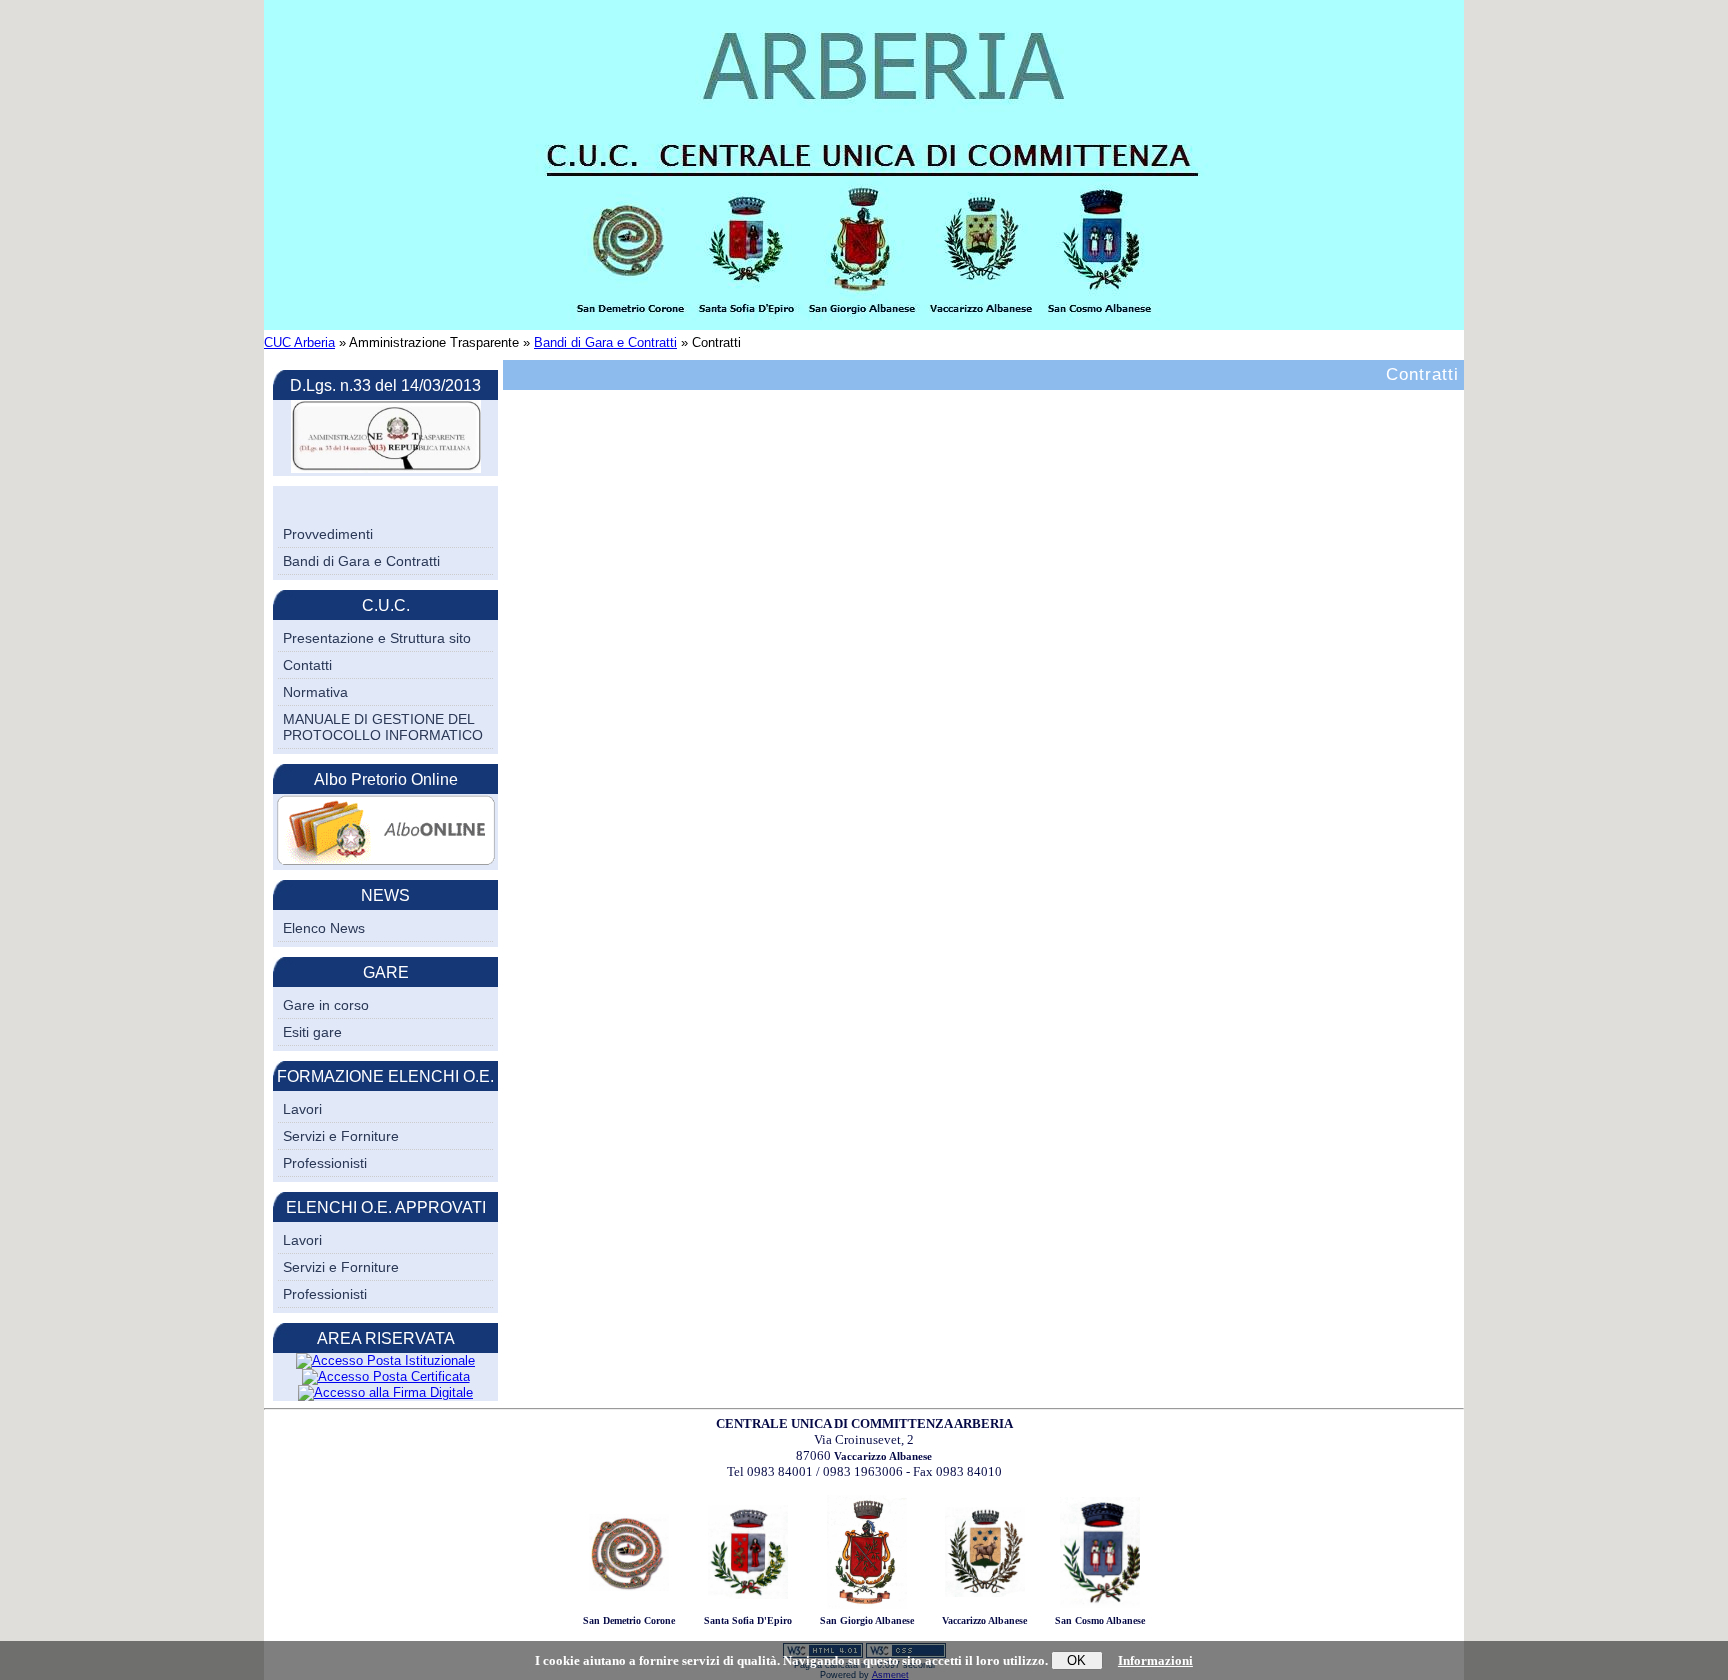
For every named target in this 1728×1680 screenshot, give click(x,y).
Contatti (307, 665)
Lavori (302, 1109)
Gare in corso (326, 1005)
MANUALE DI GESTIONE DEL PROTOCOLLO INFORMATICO (383, 727)
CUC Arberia (299, 342)
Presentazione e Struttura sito (377, 638)
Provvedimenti (328, 534)
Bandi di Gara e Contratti (605, 342)
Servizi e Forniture (341, 1136)
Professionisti (325, 1163)
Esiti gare (312, 1032)
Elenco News (324, 928)
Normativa (315, 692)
